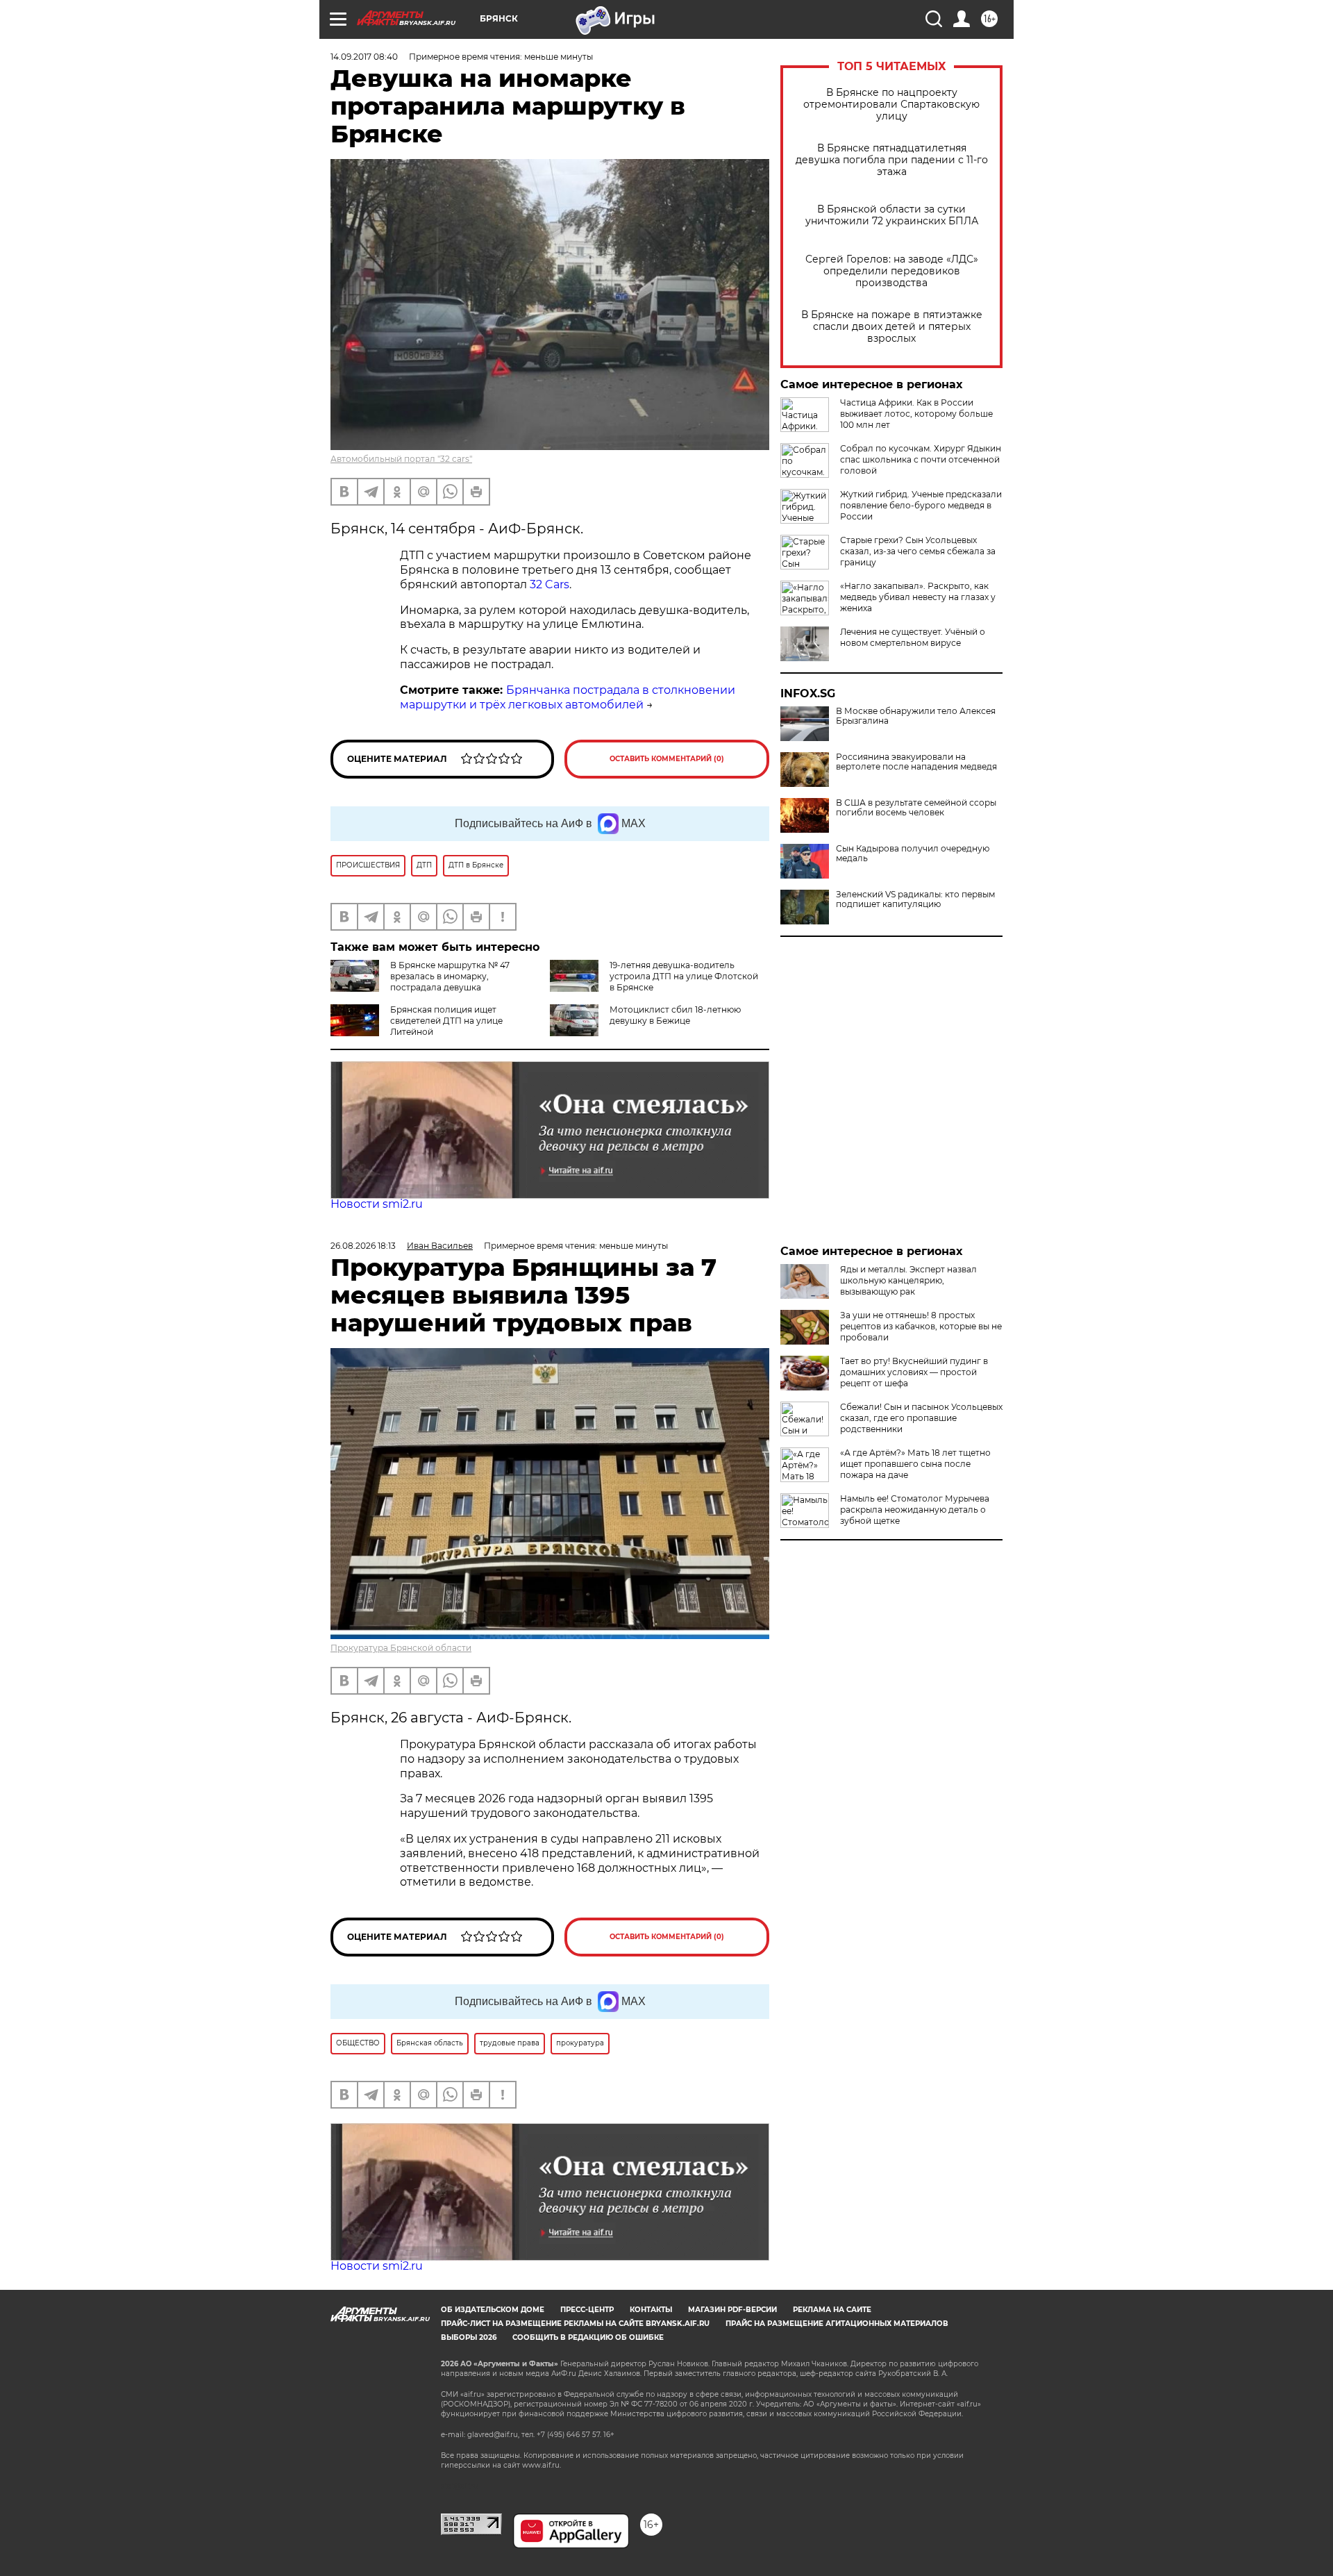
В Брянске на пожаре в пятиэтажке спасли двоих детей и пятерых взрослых (892, 327)
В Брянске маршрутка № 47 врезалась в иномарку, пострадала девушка (450, 976)
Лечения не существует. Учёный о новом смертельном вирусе (913, 637)
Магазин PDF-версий (732, 2310)
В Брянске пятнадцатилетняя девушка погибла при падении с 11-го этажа (892, 160)
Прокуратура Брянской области (401, 1648)
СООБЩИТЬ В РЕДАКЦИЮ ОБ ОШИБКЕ (588, 2337)
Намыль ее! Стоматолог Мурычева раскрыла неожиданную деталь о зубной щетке (915, 1510)
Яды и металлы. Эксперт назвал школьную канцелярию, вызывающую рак (908, 1280)
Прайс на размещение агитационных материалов (837, 2324)
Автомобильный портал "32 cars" (401, 459)
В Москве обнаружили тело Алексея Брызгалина (916, 716)
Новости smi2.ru (377, 1204)
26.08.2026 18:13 (363, 1246)
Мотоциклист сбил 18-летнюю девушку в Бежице (675, 1015)
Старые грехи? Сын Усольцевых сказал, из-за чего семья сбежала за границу (918, 551)
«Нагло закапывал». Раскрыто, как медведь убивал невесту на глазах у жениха (918, 597)
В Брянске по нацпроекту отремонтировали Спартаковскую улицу (891, 105)
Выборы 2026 (469, 2337)
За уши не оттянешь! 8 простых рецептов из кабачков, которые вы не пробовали (921, 1326)
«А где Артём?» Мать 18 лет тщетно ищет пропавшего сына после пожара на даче (915, 1464)
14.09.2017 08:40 (364, 57)
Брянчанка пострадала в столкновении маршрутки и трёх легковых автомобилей (568, 697)
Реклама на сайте (832, 2310)
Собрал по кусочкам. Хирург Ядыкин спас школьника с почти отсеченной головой (921, 459)
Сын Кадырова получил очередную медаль (913, 854)
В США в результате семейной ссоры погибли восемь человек (916, 808)
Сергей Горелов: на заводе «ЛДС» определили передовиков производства (892, 271)
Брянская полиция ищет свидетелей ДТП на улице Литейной (446, 1021)
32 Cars (550, 584)
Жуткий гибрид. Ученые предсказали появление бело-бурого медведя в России (921, 505)
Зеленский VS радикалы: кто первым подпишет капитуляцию (915, 899)
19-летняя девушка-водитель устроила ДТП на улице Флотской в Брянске (684, 976)
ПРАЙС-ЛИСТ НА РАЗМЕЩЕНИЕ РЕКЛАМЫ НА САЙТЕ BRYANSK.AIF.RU (575, 2324)
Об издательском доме (493, 2310)
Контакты (651, 2310)
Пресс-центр (587, 2310)
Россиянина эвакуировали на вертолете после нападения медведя (916, 762)
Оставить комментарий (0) (667, 759)
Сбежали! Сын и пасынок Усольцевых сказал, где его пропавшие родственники (921, 1418)
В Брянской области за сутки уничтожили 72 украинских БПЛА (892, 215)
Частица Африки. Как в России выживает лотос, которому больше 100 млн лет (916, 414)
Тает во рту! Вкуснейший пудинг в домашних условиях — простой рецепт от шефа (914, 1372)
